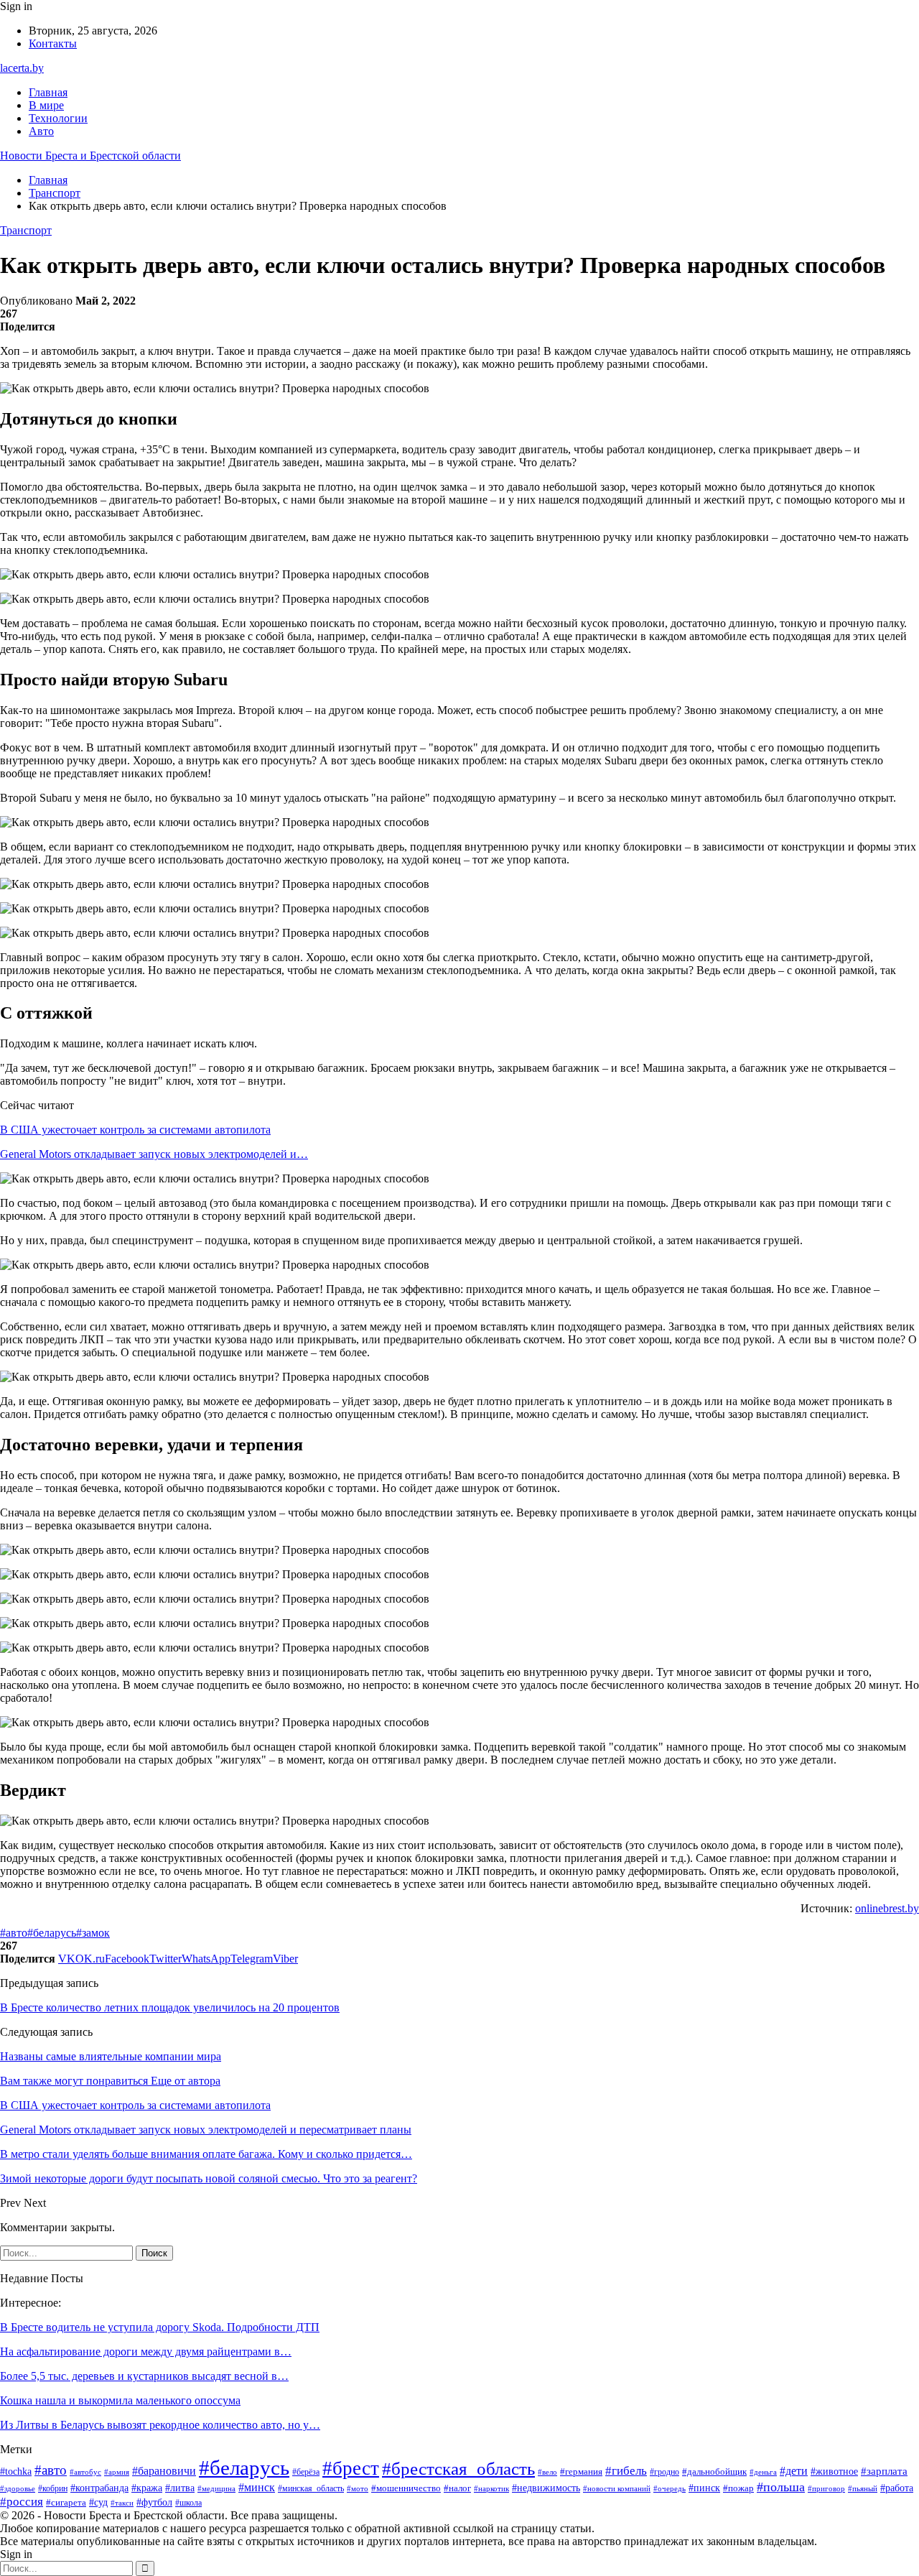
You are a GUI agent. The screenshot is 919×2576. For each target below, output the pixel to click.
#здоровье (18, 2488)
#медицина (216, 2488)
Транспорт (26, 230)
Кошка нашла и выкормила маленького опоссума (120, 2400)
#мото (358, 2488)
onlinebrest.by (887, 1908)
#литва (180, 2488)
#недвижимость (546, 2488)
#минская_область (311, 2488)
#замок (93, 1933)
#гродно (664, 2472)
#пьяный (863, 2488)
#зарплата (884, 2471)
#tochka (16, 2471)
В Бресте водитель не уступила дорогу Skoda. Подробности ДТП (160, 2327)
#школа (188, 2503)
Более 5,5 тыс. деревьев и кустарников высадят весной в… (144, 2376)
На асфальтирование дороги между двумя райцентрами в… (146, 2352)
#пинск (704, 2488)
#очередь (670, 2489)
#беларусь (52, 1933)
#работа (897, 2488)
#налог (457, 2488)
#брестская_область (458, 2469)
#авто (14, 1933)
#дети (794, 2471)
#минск (257, 2487)
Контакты (53, 43)
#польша (781, 2487)
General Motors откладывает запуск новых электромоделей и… (154, 1154)
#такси (122, 2503)
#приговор (826, 2488)
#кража (147, 2488)
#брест (351, 2468)
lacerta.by (22, 68)
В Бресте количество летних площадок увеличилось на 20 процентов (170, 2007)
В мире (46, 105)
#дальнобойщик (714, 2471)
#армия (117, 2472)
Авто (41, 131)
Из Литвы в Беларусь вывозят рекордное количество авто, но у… (160, 2425)
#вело (547, 2472)
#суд (98, 2502)
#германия (581, 2471)
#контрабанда (99, 2488)
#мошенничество (406, 2488)
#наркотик (491, 2488)
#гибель (626, 2470)
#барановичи (164, 2471)
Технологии (58, 118)
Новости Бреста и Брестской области (90, 156)
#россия (22, 2502)
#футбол (154, 2502)
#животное (834, 2471)
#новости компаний (617, 2488)
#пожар (738, 2488)
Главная (48, 92)
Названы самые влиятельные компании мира (111, 2056)
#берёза (306, 2472)
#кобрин (53, 2488)
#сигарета (66, 2503)
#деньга (763, 2472)
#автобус (85, 2472)
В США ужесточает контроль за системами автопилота (135, 1130)
